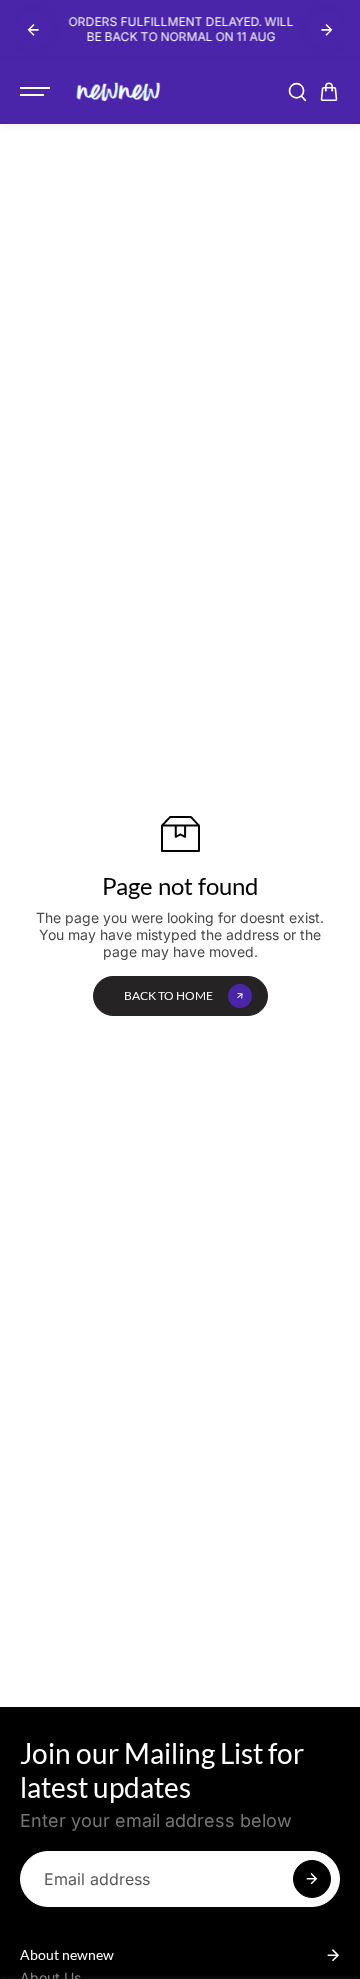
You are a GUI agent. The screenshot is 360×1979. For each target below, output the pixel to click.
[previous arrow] (33, 30)
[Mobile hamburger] (37, 92)
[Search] (297, 92)
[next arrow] (327, 30)
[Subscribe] (312, 1879)
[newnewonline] (119, 92)
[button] (329, 92)
